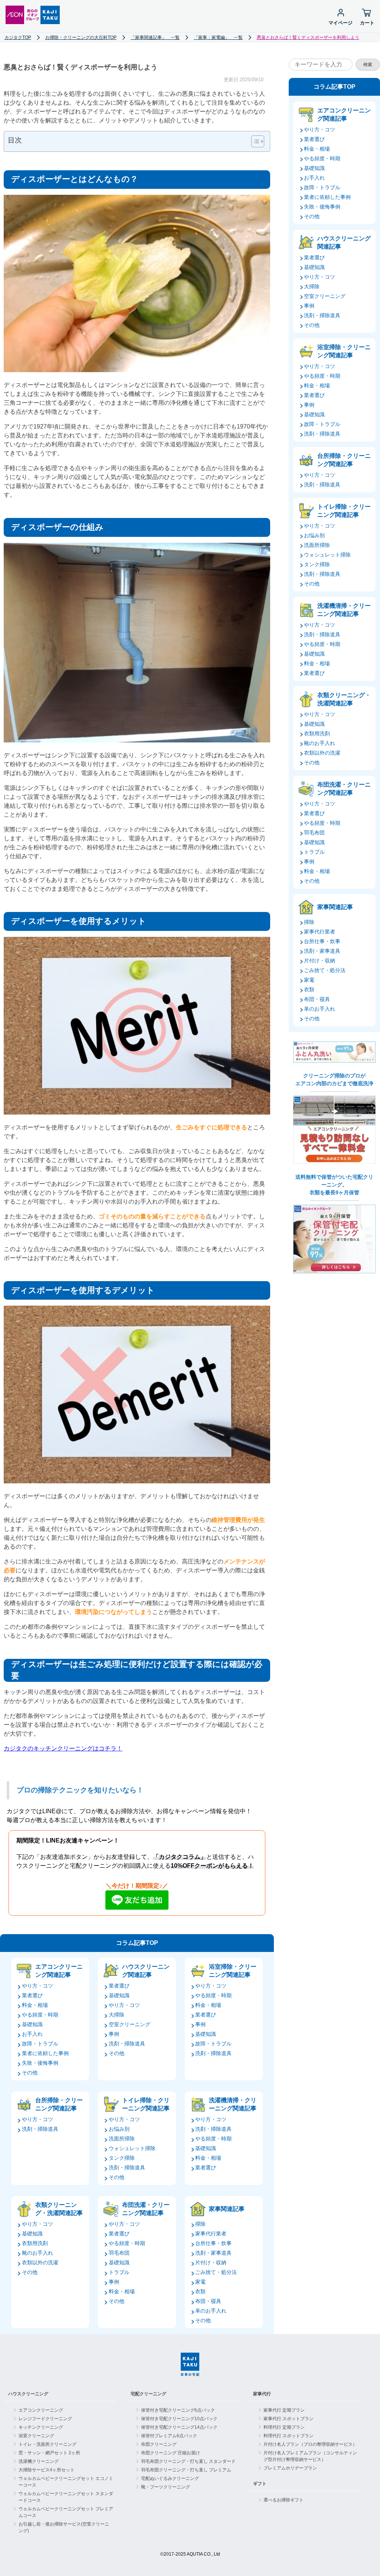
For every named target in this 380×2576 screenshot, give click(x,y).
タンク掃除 (122, 2158)
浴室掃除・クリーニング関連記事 (233, 1971)
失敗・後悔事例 (40, 2063)
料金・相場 (35, 2005)
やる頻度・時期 (40, 2015)
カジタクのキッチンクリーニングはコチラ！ (63, 1748)
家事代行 (262, 2394)
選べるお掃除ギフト (284, 2500)
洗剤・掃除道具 (127, 2044)
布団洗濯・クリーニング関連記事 (146, 2209)
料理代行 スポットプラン (289, 2436)
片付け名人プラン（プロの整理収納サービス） (310, 2444)
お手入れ (32, 2034)
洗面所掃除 (122, 2139)
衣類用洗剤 (35, 2243)
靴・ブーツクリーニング (166, 2487)
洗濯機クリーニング (39, 2461)
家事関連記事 (227, 2209)
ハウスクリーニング (28, 2394)
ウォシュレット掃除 (132, 2148)
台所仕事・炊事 (213, 2243)
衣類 (200, 2291)
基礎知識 (32, 2024)
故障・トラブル (40, 2044)
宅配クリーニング (148, 2394)
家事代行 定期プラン (284, 2410)
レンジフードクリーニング (45, 2419)
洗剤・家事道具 (213, 2253)
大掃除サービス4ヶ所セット (47, 2470)
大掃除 (117, 2015)
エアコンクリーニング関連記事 (59, 1971)
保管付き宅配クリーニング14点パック (179, 2427)
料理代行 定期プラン (284, 2427)
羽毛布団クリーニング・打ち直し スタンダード (188, 2461)
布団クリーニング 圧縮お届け (171, 2453)
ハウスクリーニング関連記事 (146, 1971)
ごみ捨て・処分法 (216, 2272)
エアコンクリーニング (41, 2410)
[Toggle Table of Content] (254, 141)
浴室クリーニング (36, 2436)
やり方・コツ (37, 1986)
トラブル (119, 2272)
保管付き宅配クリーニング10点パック (179, 2419)
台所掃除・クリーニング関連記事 (59, 2104)
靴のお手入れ (37, 2253)
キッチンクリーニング (41, 2427)
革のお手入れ (211, 2311)
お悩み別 (119, 2129)
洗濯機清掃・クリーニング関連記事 (233, 2104)
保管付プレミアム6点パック (169, 2436)
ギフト (260, 2484)
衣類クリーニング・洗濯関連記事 (59, 2209)
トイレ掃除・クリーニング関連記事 (146, 2104)
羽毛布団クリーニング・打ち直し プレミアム (186, 2470)
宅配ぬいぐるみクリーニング (170, 2478)
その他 (30, 2073)
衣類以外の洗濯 (40, 2262)
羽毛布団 (119, 2253)
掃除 (200, 2224)
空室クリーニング (130, 2024)
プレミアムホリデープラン (290, 2468)
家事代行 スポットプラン (289, 2419)
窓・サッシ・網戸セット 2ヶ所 (49, 2453)
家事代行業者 (211, 2234)
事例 (114, 2034)
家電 (200, 2282)
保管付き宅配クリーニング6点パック (178, 2410)
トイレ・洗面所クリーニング (47, 2444)
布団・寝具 (208, 2301)
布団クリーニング (159, 2444)
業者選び (32, 1995)
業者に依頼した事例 (45, 2053)
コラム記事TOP (137, 1943)
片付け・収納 (211, 2262)
